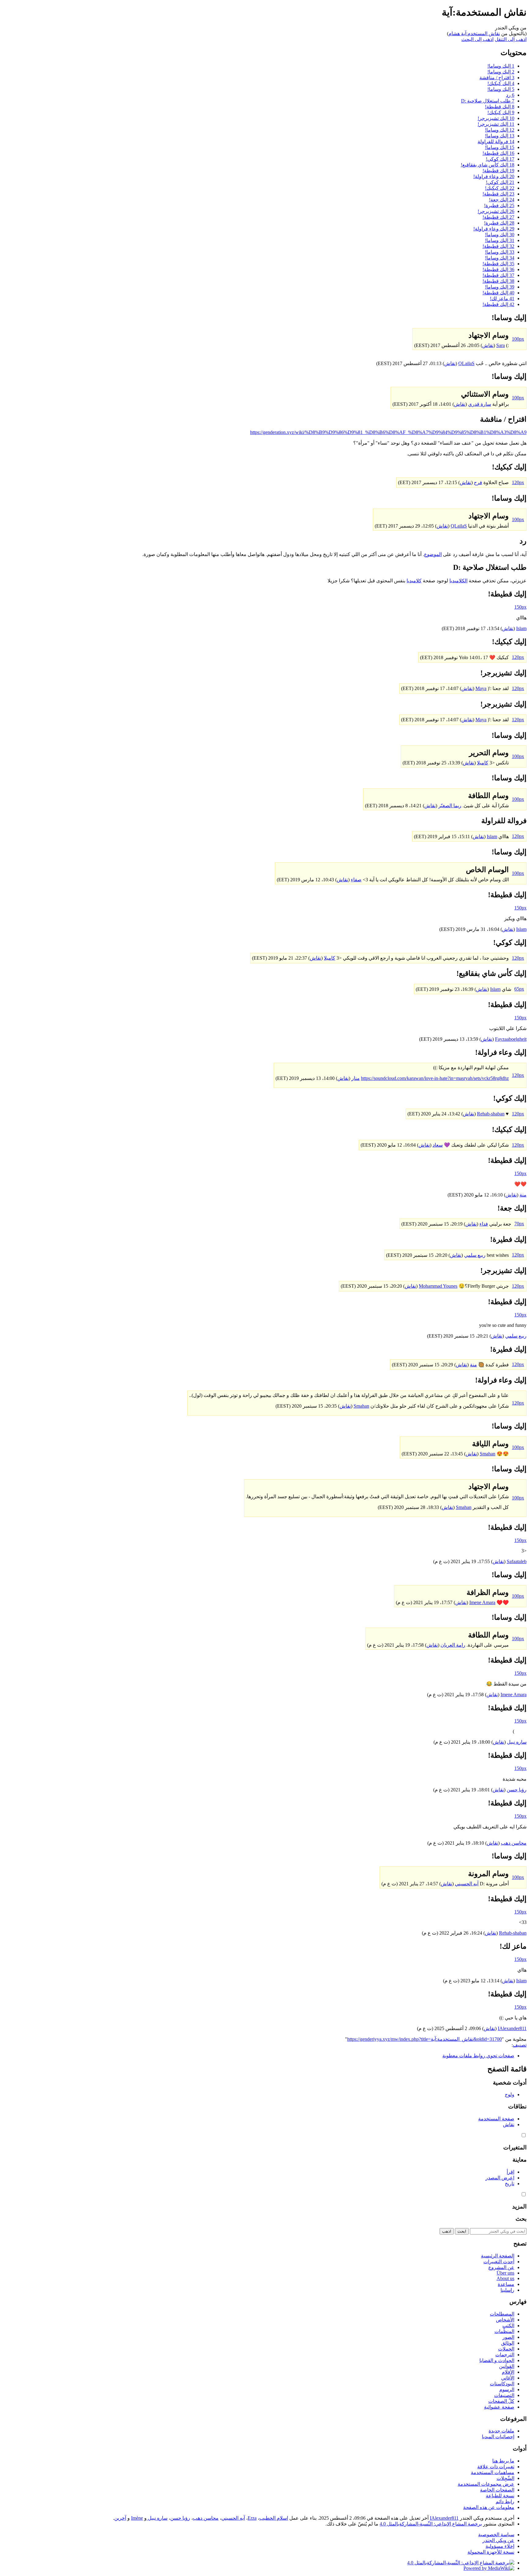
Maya (481, 688)
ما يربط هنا (503, 2461)
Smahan (361, 1406)
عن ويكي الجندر (498, 2540)
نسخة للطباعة (500, 2496)
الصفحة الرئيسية (498, 2256)
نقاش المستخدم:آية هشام (474, 34)
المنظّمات (504, 2331)
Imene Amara (482, 1602)
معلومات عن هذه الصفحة (489, 2507)
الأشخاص (505, 2320)
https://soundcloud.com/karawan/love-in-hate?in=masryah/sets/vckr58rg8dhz (435, 1078)
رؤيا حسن (517, 1790)
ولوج (510, 2094)
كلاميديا (414, 581)
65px (519, 989)
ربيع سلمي (475, 1255)
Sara (501, 345)
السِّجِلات (505, 2478)
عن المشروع (501, 2267)
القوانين (507, 2366)
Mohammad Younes (438, 1286)
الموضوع (433, 554)
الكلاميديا (458, 581)
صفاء (356, 880)
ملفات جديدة (501, 2431)
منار (356, 1078)
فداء (484, 1224)
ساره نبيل (517, 1742)
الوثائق (508, 2343)
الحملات (506, 2349)
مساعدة (506, 2284)
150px (520, 607)
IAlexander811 (512, 2028)
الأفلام (508, 2372)
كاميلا (483, 763)
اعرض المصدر (500, 2178)
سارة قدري (480, 404)
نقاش (488, 345)
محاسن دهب (514, 1843)
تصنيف (520, 2045)
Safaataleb (517, 1561)
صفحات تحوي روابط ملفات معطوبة (478, 2056)
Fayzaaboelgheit (511, 1039)
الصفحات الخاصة (497, 2490)
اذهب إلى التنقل (511, 39)
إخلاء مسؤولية (500, 2546)
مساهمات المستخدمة (493, 2472)
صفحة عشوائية (499, 2407)
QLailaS (466, 363)
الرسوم (507, 2389)
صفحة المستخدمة (496, 2119)
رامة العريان (453, 1645)
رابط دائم (505, 2501)
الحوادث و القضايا (497, 2360)
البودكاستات (502, 2384)
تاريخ (510, 2184)
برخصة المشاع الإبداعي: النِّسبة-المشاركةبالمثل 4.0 (431, 2524)
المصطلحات (502, 2314)
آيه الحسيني (467, 1884)
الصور (508, 2337)
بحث (521, 2219)
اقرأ (510, 2172)
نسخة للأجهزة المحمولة (491, 2552)
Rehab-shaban (491, 1114)
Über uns (505, 2273)
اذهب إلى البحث (477, 39)
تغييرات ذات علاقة (496, 2467)
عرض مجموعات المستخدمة (486, 2484)
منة (523, 1195)
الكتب (508, 2326)
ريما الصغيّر (450, 806)
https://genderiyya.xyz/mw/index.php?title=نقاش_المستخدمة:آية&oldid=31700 (424, 2039)
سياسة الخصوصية (496, 2535)
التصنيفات (504, 2395)
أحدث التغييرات (499, 2262)
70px (519, 1224)
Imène (137, 2518)
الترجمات (505, 2355)
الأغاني (508, 2378)
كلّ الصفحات (501, 2401)
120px (518, 482)
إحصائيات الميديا (498, 2437)
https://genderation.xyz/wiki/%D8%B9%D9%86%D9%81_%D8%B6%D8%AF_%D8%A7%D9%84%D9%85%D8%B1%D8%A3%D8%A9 (388, 432)
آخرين (120, 2518)
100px (518, 339)
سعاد (438, 1145)
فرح (478, 482)
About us (505, 2278)
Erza (252, 2518)
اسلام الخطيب (274, 2518)
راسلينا (507, 2290)
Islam (521, 628)
